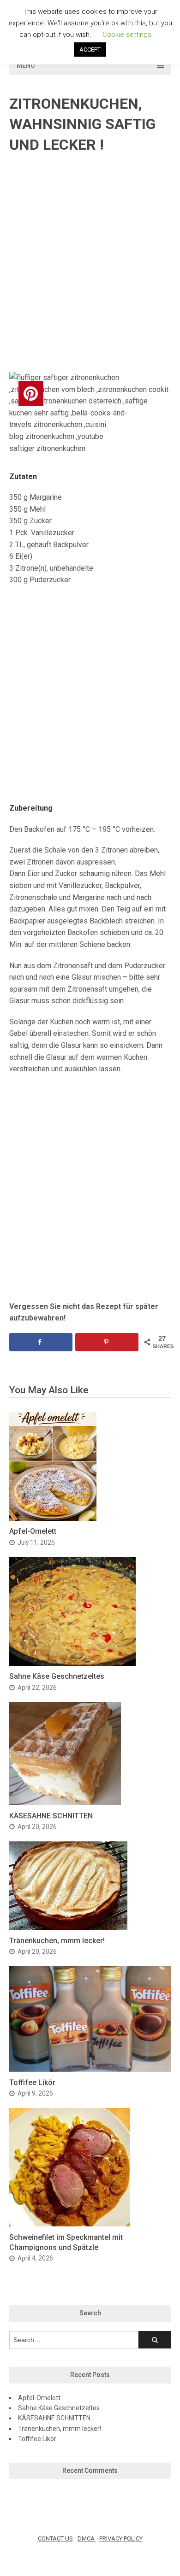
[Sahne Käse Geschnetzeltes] (72, 1663)
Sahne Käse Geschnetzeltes (57, 1676)
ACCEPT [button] (90, 50)
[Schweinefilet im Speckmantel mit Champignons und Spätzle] (69, 2224)
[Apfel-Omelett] (53, 1518)
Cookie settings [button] (127, 35)
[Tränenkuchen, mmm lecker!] (68, 1927)
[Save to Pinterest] (107, 1342)
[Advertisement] (90, 263)
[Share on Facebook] (41, 1342)
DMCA (87, 2538)
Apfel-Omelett (33, 1531)
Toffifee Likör (32, 2082)
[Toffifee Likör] (90, 2069)
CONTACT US (55, 2538)
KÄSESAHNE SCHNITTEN (51, 1816)
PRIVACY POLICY (121, 2538)
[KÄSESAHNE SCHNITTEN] (65, 1802)
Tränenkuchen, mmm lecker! (57, 1941)
